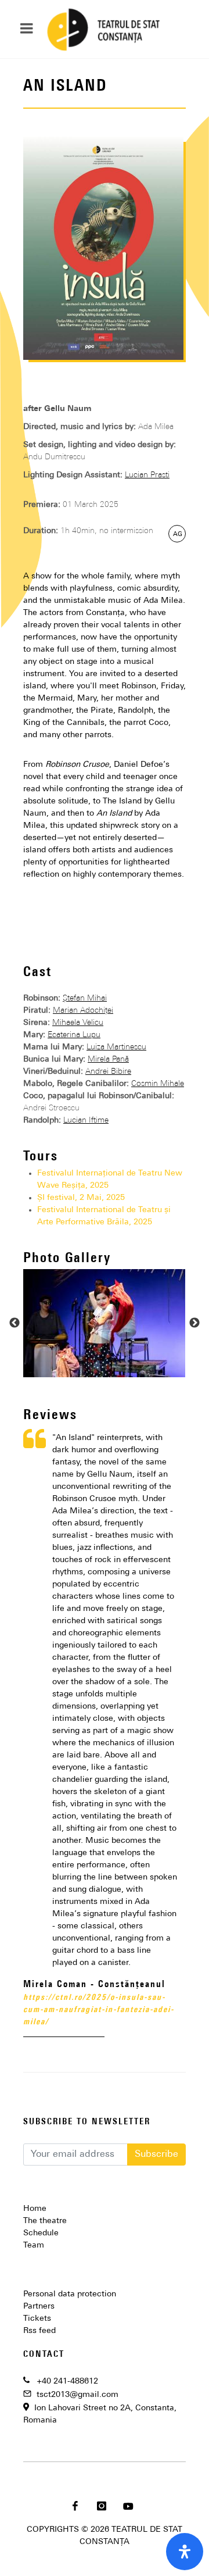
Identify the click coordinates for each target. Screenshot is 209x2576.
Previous (15, 1323)
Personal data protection (70, 2294)
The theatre (45, 2221)
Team (34, 2245)
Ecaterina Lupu (74, 1035)
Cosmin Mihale (158, 1084)
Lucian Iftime (86, 1121)
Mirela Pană (108, 1060)
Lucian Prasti (147, 475)
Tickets (37, 2319)
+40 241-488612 (67, 2382)
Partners (39, 2307)
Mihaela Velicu (78, 1023)
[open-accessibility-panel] (185, 2552)
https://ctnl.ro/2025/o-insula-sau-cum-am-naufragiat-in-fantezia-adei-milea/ (99, 2010)
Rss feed (39, 2331)
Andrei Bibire (108, 1072)
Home (35, 2209)
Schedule (41, 2233)
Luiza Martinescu (116, 1047)
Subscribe (156, 2155)
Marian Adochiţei (83, 1011)
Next (194, 1323)
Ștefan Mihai (85, 998)
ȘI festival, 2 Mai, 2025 (81, 1198)
